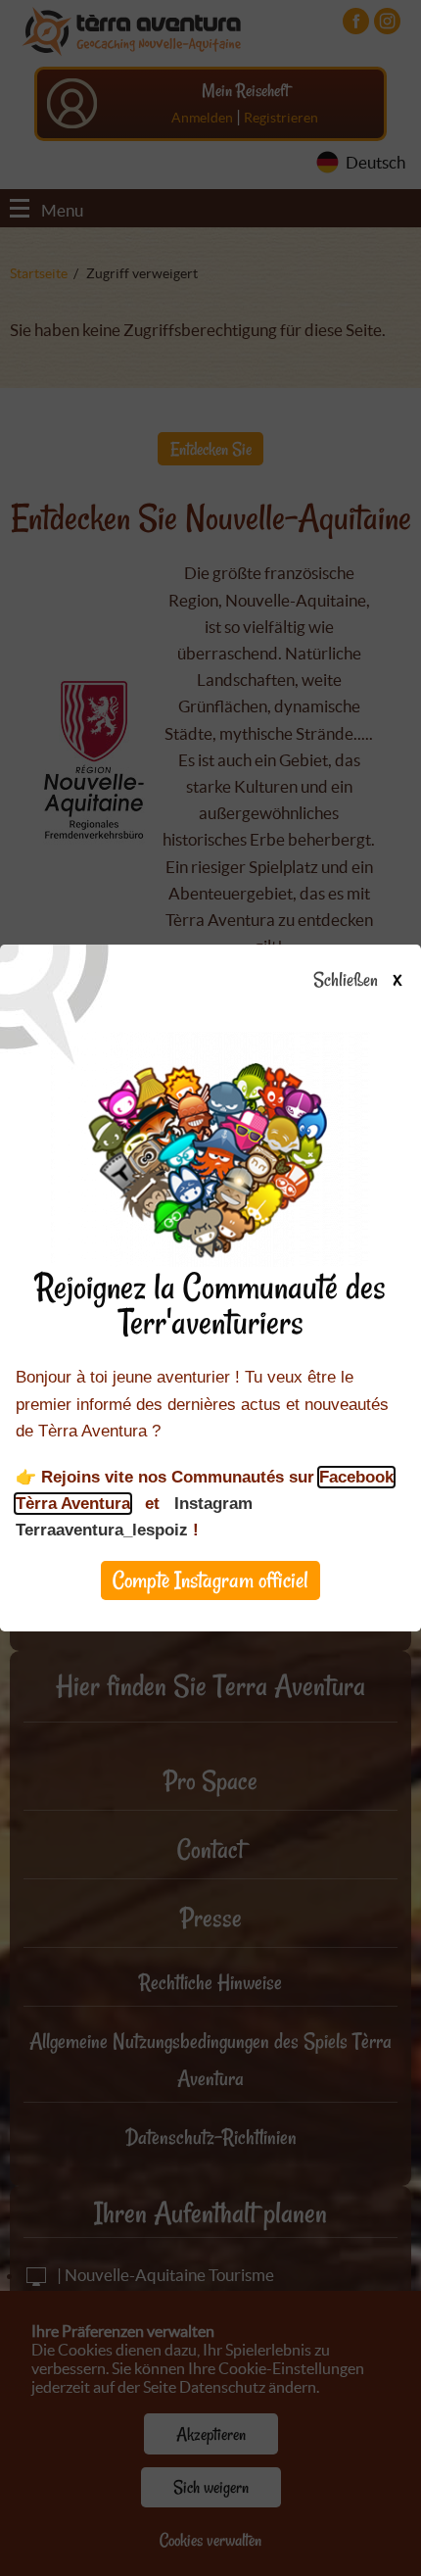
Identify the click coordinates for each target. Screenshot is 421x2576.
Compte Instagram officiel (210, 1580)
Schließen (357, 981)
